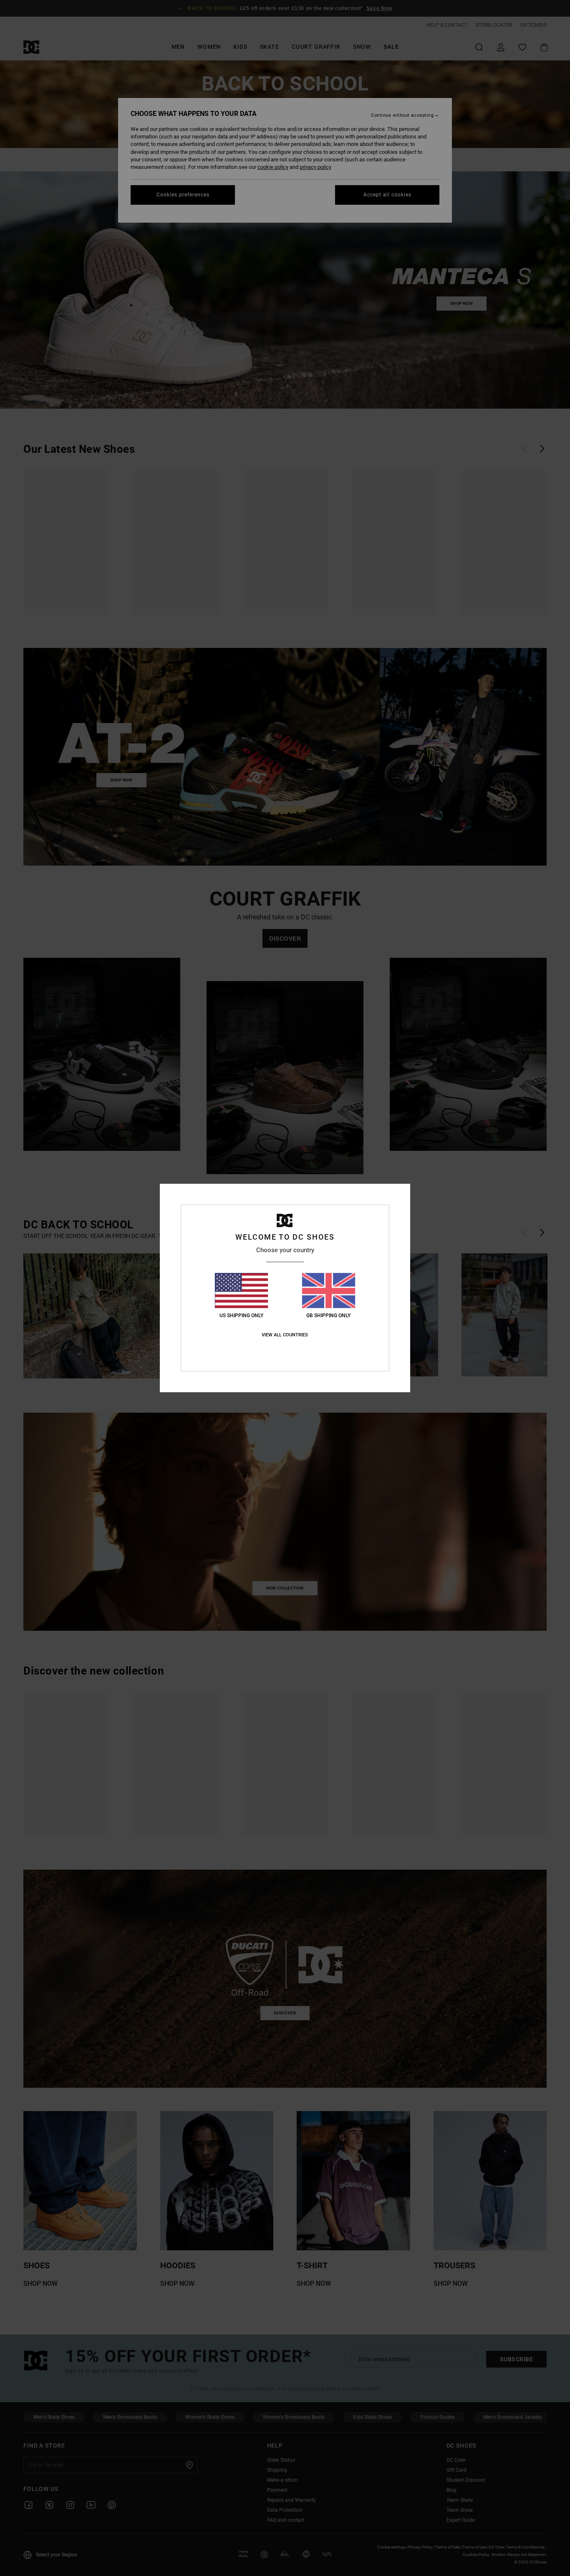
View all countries (285, 1335)
